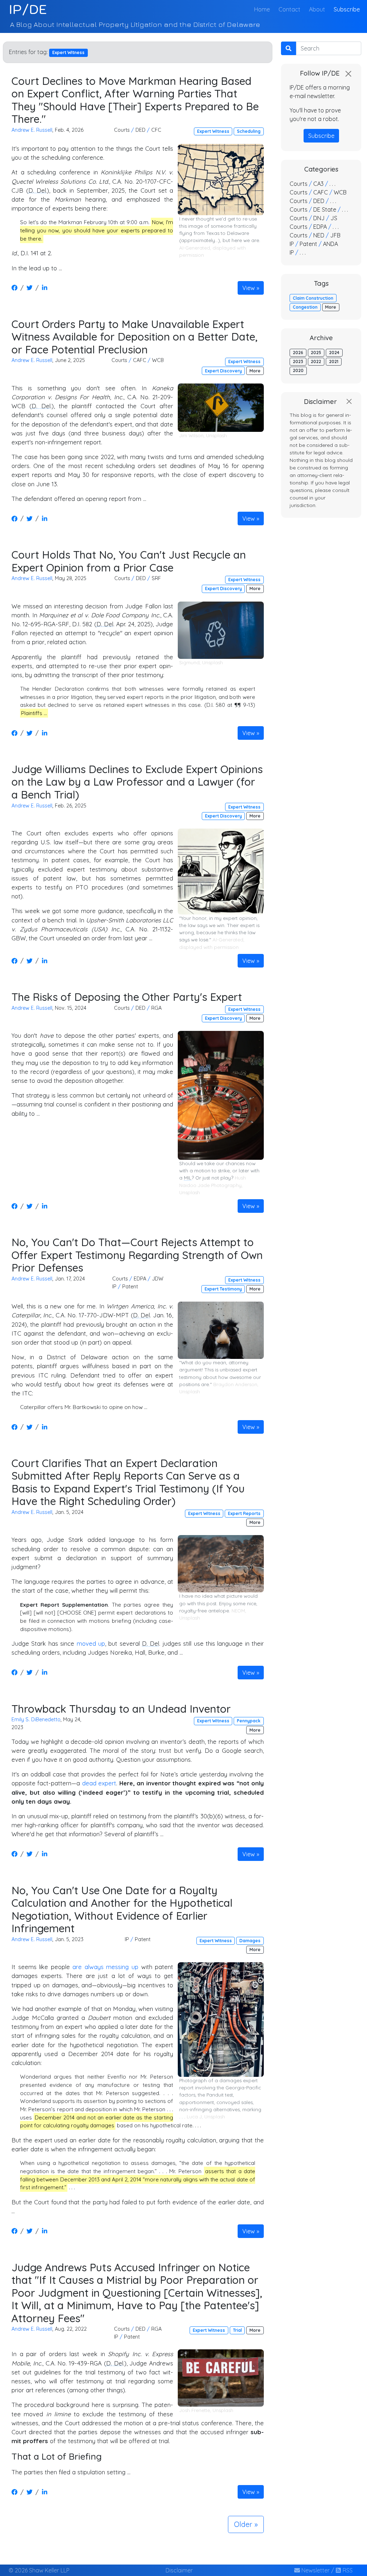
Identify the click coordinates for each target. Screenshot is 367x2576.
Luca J (194, 2117)
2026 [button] (298, 353)
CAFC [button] (140, 360)
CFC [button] (156, 130)
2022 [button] (316, 361)
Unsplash (216, 435)
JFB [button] (335, 235)
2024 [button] (334, 353)
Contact (289, 9)
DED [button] (140, 130)
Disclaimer (179, 2570)
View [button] (249, 288)
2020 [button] (298, 370)
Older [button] (243, 2524)
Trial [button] (237, 2330)
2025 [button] (316, 353)
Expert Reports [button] (244, 1513)
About (317, 9)
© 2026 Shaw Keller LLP (39, 2570)
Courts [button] (122, 130)
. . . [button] (332, 184)
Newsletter (315, 2570)
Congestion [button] (305, 307)
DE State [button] (325, 209)
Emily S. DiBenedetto (36, 1719)
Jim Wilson (191, 435)
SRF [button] (156, 578)
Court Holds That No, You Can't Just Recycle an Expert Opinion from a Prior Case (129, 561)
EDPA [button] (140, 1279)
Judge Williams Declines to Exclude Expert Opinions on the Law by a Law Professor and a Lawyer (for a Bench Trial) (137, 782)
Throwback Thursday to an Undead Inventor (121, 1709)
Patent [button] (130, 1287)
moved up (91, 1643)
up (135, 1967)
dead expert (99, 1783)
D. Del (37, 190)
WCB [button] (158, 360)
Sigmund (189, 662)
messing (117, 1967)
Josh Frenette (195, 2410)
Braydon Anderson (235, 1384)
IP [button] (114, 1287)
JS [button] (334, 218)
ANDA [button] (330, 244)
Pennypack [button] (249, 1721)
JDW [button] (158, 1279)
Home (263, 9)
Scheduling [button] (249, 131)
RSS (347, 2570)
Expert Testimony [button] (223, 1289)
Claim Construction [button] (313, 298)
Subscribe (347, 9)
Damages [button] (250, 1941)
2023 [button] (298, 361)
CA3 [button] (318, 184)
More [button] (255, 371)
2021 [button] (334, 361)
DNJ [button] (319, 218)
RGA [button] (156, 1008)
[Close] (348, 74)
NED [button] (319, 235)
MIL (188, 1178)
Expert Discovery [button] (223, 371)
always (94, 1967)
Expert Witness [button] (213, 131)
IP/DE (28, 9)
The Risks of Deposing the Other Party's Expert (127, 997)
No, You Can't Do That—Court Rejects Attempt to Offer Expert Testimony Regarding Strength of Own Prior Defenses (137, 1255)
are (77, 1967)
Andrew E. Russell (32, 130)
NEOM (238, 1611)
